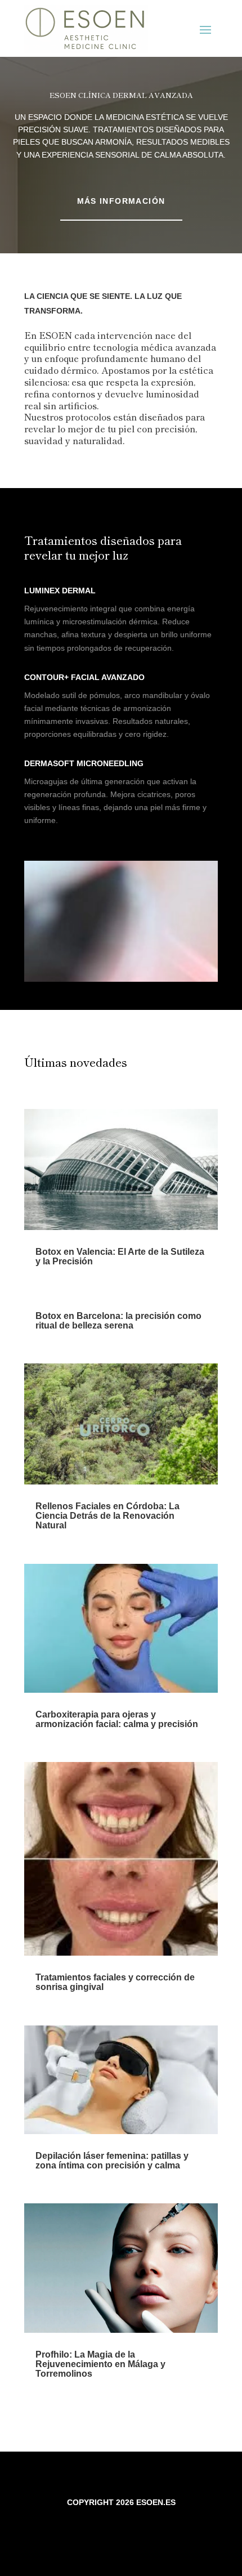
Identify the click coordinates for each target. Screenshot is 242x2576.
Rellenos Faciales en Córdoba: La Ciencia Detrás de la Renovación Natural (107, 1516)
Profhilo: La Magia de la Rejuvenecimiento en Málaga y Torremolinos (100, 2364)
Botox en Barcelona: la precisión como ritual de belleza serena (118, 1321)
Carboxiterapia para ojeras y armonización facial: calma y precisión (117, 1719)
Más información (121, 201)
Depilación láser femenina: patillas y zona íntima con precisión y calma (112, 2161)
